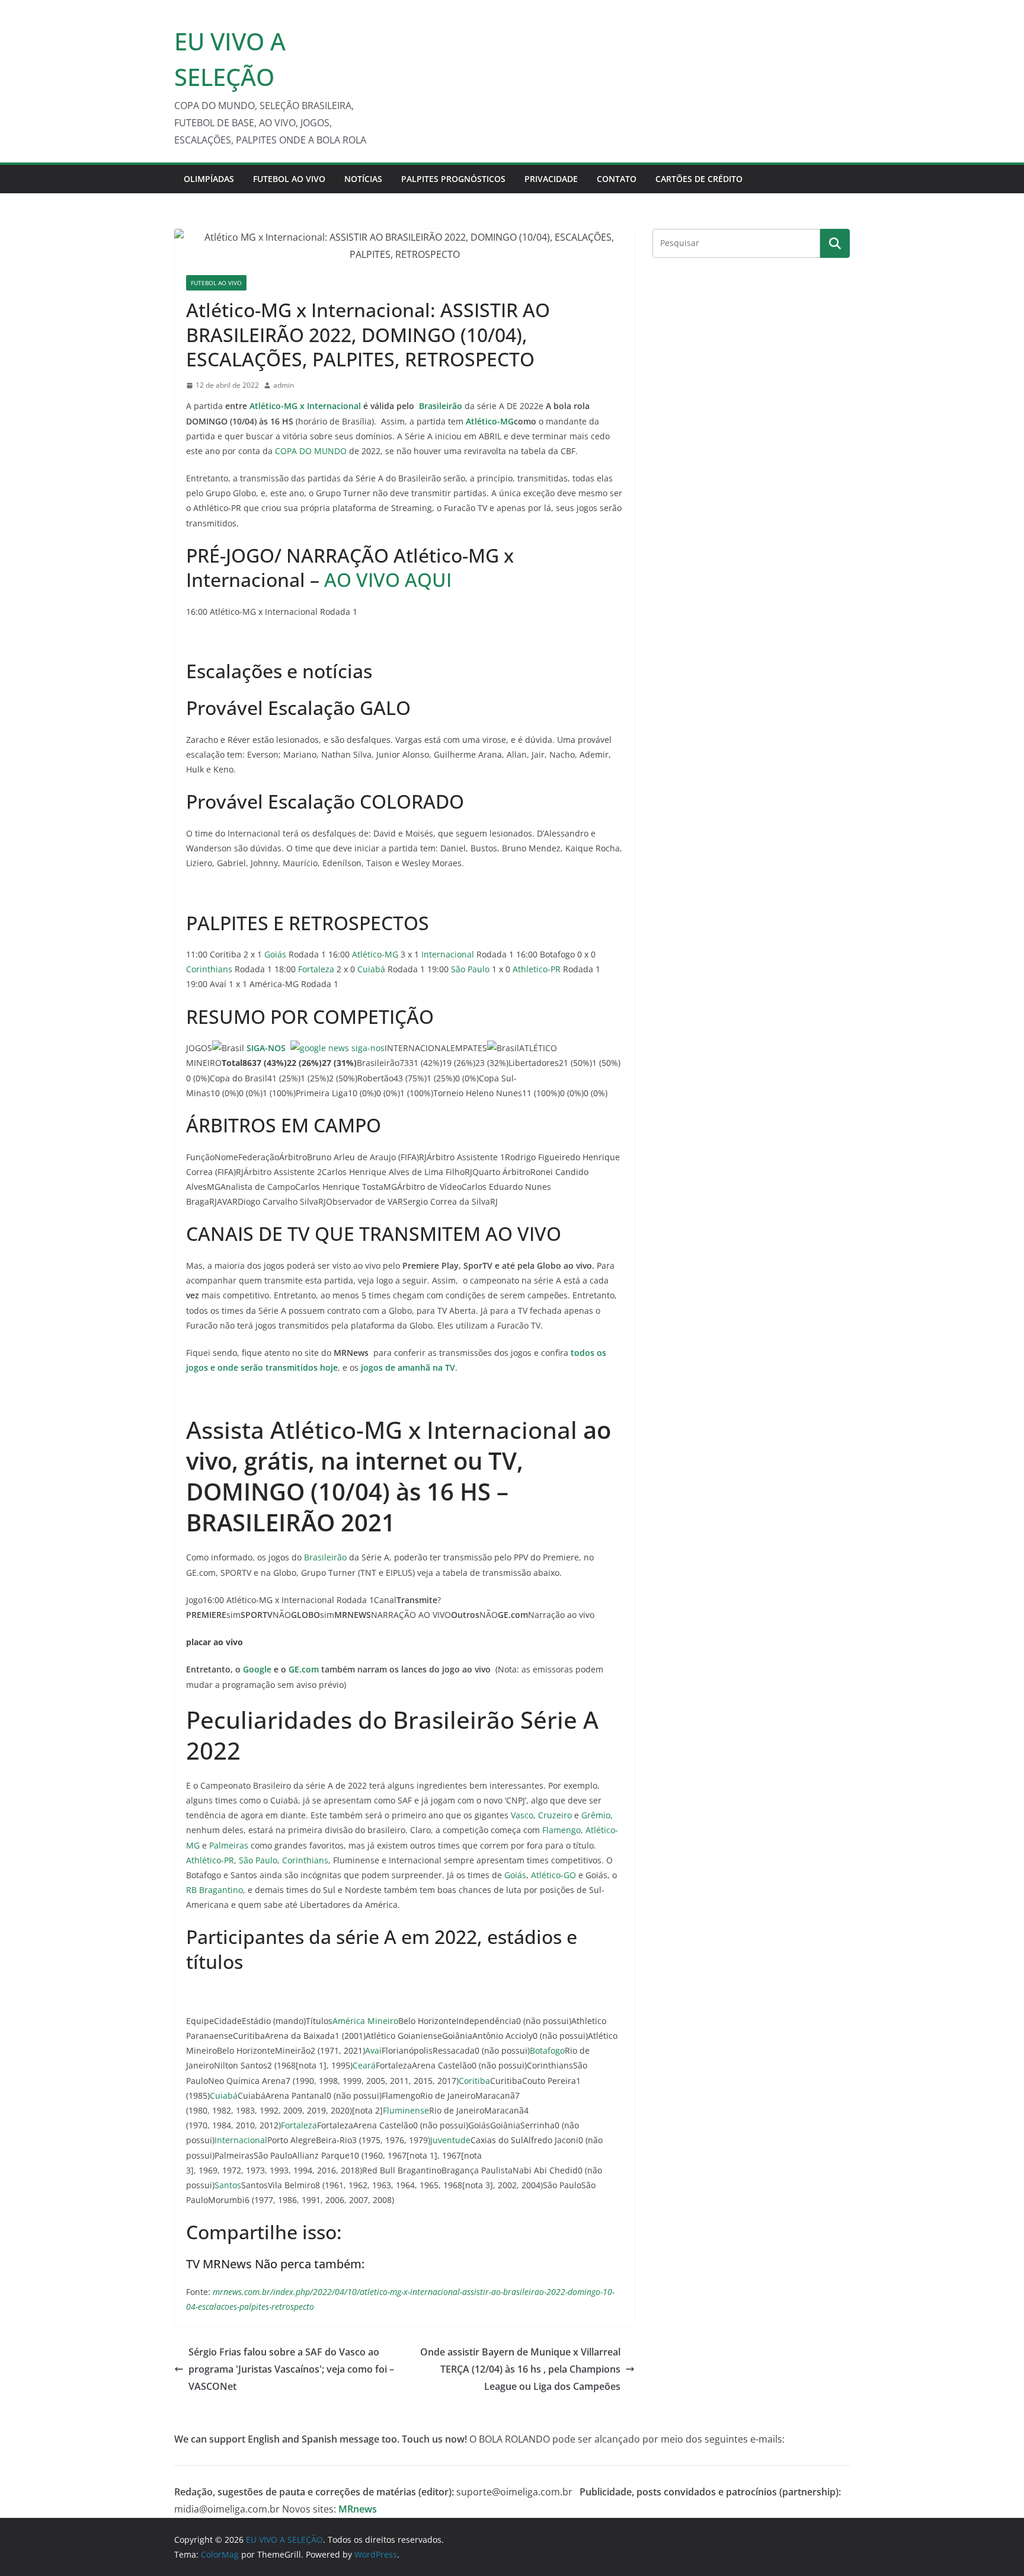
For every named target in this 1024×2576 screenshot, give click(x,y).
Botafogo (547, 2050)
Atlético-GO (553, 1875)
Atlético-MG (489, 421)
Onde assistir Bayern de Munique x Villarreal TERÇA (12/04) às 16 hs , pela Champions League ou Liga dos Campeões (520, 2369)
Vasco (522, 1815)
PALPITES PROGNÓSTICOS (453, 179)
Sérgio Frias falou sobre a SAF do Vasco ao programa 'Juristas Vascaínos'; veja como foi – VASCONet (291, 2369)
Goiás (275, 954)
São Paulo (470, 969)
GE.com (304, 1669)
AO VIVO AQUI (388, 580)
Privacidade (551, 179)
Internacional (448, 954)
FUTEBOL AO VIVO (289, 179)
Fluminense (406, 2110)
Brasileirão (325, 1557)
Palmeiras (229, 1845)
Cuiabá (371, 969)
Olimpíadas (209, 179)
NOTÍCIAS (363, 179)
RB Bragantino (215, 1890)
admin (284, 385)
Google (257, 1669)
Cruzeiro (555, 1815)
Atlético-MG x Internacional (306, 406)
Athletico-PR (537, 969)
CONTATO (617, 179)
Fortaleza (316, 969)
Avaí (373, 2050)
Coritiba (474, 2081)
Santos (228, 2185)
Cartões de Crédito (699, 179)
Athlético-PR (210, 1860)
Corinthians (209, 969)
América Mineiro (365, 2021)
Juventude (450, 2140)
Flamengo (561, 1830)
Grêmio (596, 1815)
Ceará (364, 2065)
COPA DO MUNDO (311, 451)
